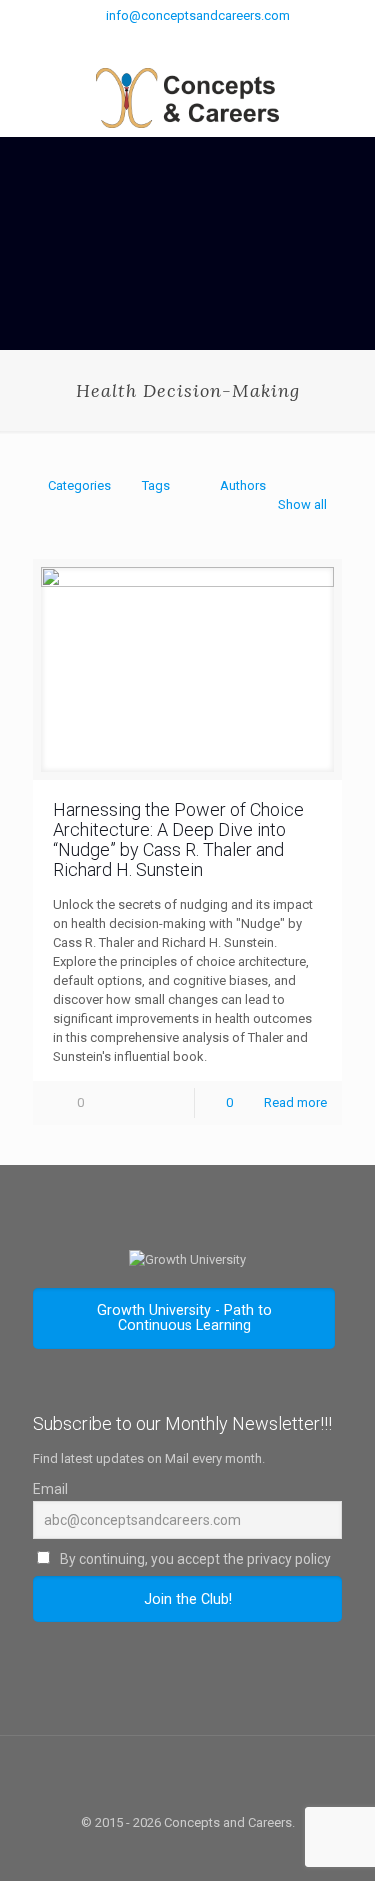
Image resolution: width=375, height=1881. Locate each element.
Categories (79, 485)
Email (50, 1489)
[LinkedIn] (239, 41)
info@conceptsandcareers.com (198, 15)
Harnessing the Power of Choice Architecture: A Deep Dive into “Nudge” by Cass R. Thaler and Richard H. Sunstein (178, 839)
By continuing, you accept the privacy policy (194, 1559)
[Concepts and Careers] (187, 97)
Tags (156, 485)
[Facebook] (161, 41)
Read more (295, 1102)
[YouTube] (213, 41)
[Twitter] (187, 41)
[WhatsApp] (135, 41)
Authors (243, 485)
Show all (302, 504)
